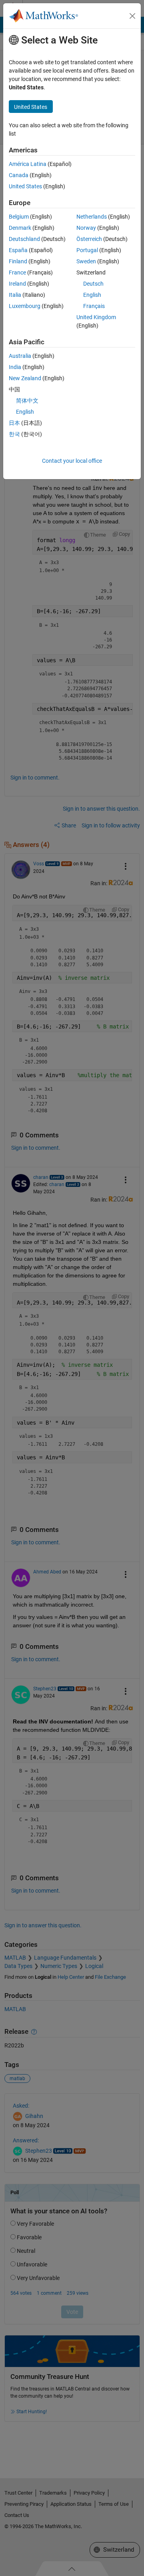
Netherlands (92, 217)
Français (94, 306)
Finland (18, 261)
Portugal (87, 250)
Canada (19, 175)
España (18, 250)
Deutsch (93, 284)
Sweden (86, 261)
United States (25, 186)
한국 (14, 434)
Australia (20, 356)
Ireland (17, 284)
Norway (86, 228)
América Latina (28, 164)
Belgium (19, 217)
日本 (14, 423)
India (15, 367)
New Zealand (25, 378)
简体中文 (27, 401)
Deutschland (24, 239)
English (92, 295)
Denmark (20, 228)
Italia (15, 295)
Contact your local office (72, 461)
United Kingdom (96, 317)
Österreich (89, 239)
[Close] (132, 16)
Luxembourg (25, 306)
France (17, 272)
